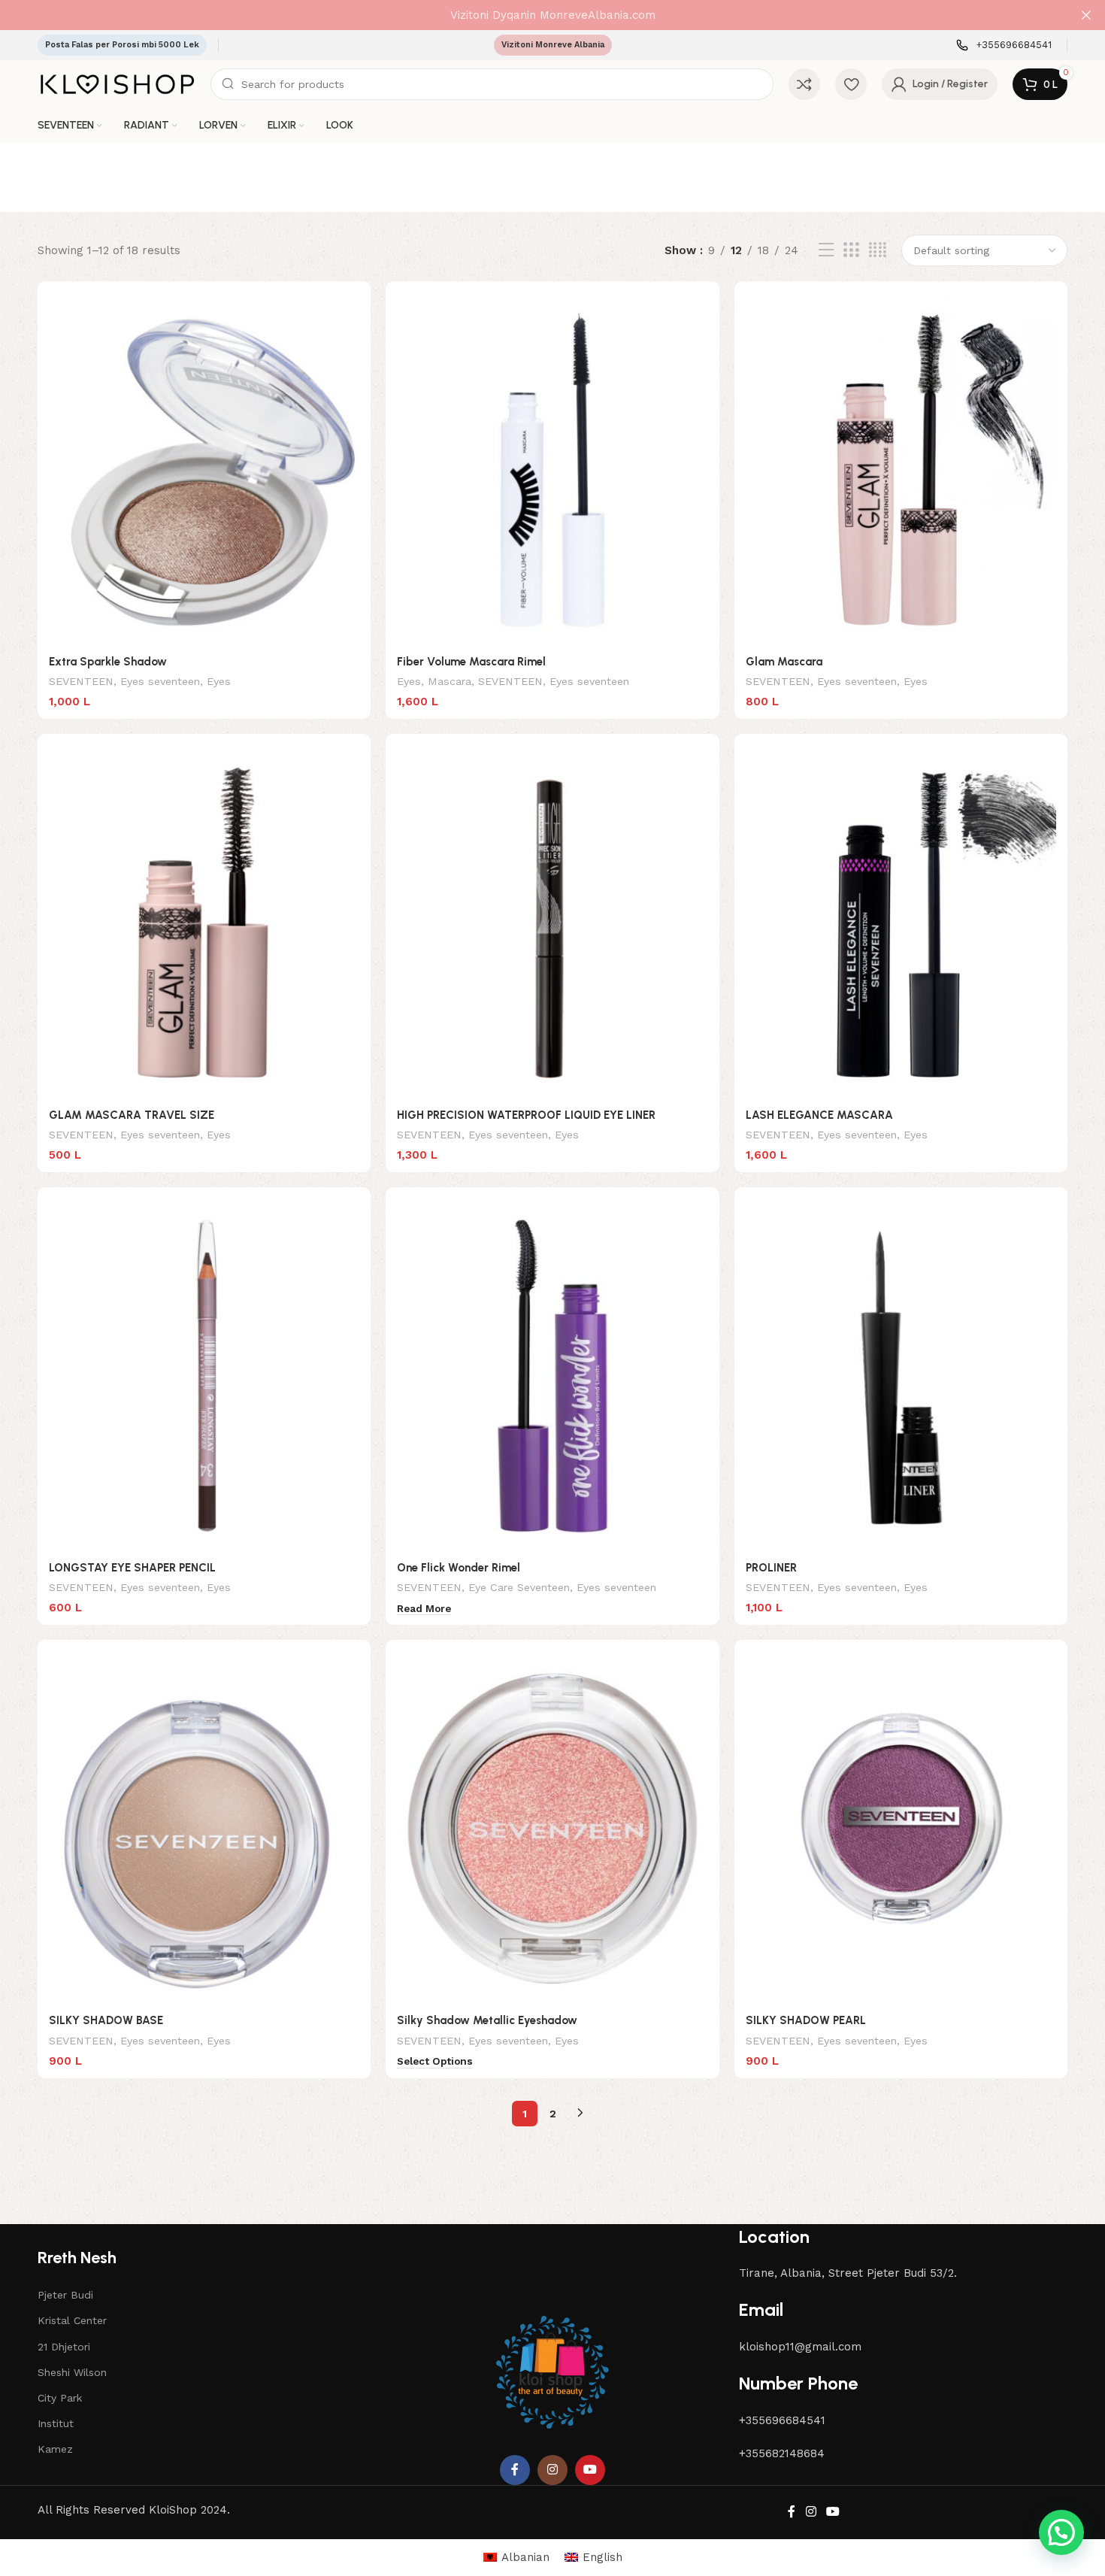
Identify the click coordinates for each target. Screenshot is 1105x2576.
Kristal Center (72, 2320)
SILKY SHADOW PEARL (806, 2020)
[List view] (826, 250)
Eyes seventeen (160, 681)
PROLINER (771, 1568)
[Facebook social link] (515, 2470)
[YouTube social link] (590, 2470)
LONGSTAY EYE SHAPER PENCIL (132, 1568)
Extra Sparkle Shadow (108, 662)
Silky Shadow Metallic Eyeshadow (487, 2020)
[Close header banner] (1086, 15)
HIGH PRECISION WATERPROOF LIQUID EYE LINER (526, 1115)
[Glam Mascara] (901, 470)
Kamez (55, 2449)
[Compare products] (804, 84)
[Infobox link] (1004, 45)
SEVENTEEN (81, 681)
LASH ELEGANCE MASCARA (819, 1115)
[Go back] (56, 177)
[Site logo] (117, 83)
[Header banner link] (530, 15)
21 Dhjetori (64, 2347)
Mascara (450, 681)
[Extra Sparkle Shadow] (204, 470)
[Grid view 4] (878, 250)
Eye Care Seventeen (519, 1587)
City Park (60, 2398)
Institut (56, 2423)
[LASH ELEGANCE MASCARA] (901, 923)
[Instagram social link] (552, 2470)
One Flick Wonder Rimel (459, 1568)
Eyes (219, 681)
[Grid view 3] (851, 250)
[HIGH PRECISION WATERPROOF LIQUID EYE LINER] (552, 923)
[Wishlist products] (851, 84)
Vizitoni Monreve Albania (553, 45)
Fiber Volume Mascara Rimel (471, 662)
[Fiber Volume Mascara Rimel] (552, 470)
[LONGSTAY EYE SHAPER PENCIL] (204, 1376)
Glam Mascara (784, 662)
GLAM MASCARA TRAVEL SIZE (132, 1115)
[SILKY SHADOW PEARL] (901, 1829)
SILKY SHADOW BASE (106, 2020)
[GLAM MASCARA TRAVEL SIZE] (204, 923)
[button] (1061, 2532)
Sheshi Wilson (72, 2372)
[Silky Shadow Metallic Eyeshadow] (552, 1829)
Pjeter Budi (65, 2295)
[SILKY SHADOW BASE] (204, 1829)
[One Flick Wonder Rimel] (552, 1376)
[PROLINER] (901, 1376)
